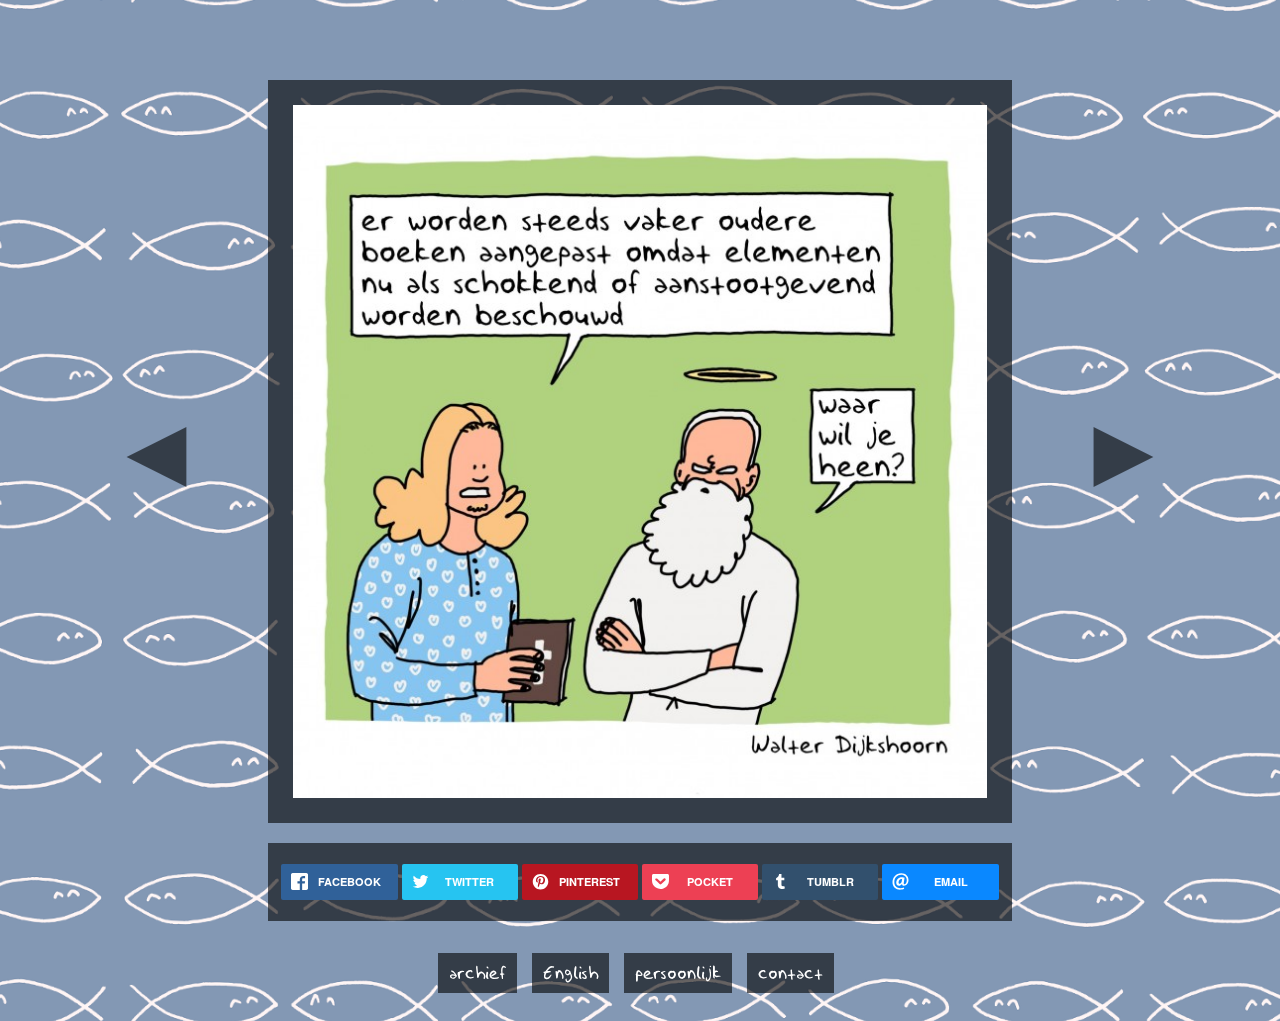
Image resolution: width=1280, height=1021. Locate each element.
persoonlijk (678, 973)
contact (790, 973)
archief (477, 973)
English (570, 973)
